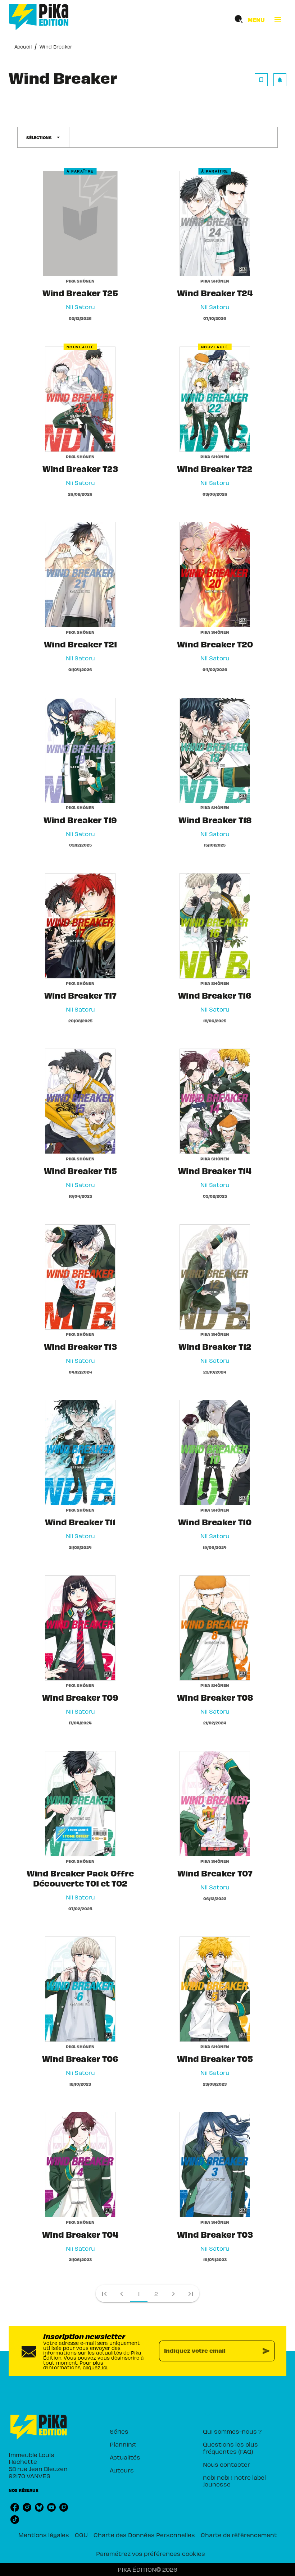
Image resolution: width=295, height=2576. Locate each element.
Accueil (23, 47)
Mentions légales (44, 2535)
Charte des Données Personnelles (144, 2535)
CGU (81, 2535)
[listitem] (15, 2507)
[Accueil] (39, 17)
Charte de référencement (239, 2535)
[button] (271, 80)
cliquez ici (95, 2367)
